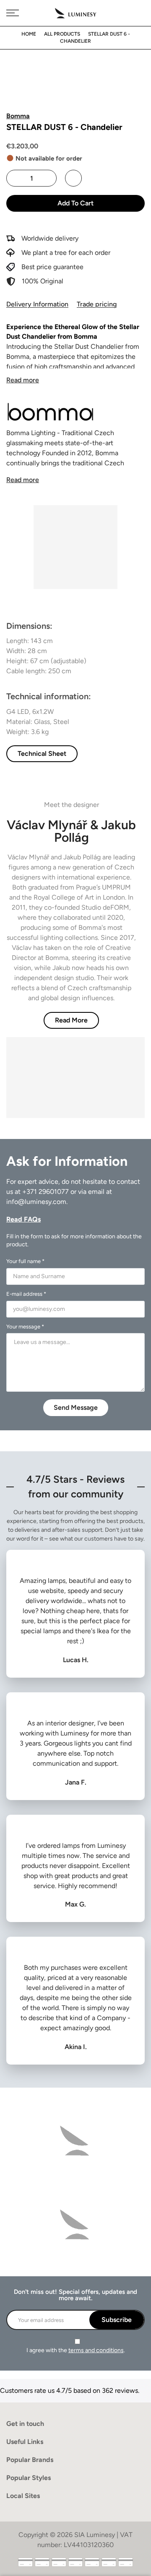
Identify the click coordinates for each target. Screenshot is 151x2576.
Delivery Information (37, 304)
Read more (23, 380)
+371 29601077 (46, 1192)
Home (29, 34)
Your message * (25, 1327)
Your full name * (25, 1261)
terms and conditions (96, 2350)
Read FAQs (23, 1219)
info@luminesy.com (36, 1202)
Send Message (76, 1407)
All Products (62, 34)
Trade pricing (97, 304)
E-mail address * (26, 1294)
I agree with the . (76, 2350)
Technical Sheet (42, 754)
